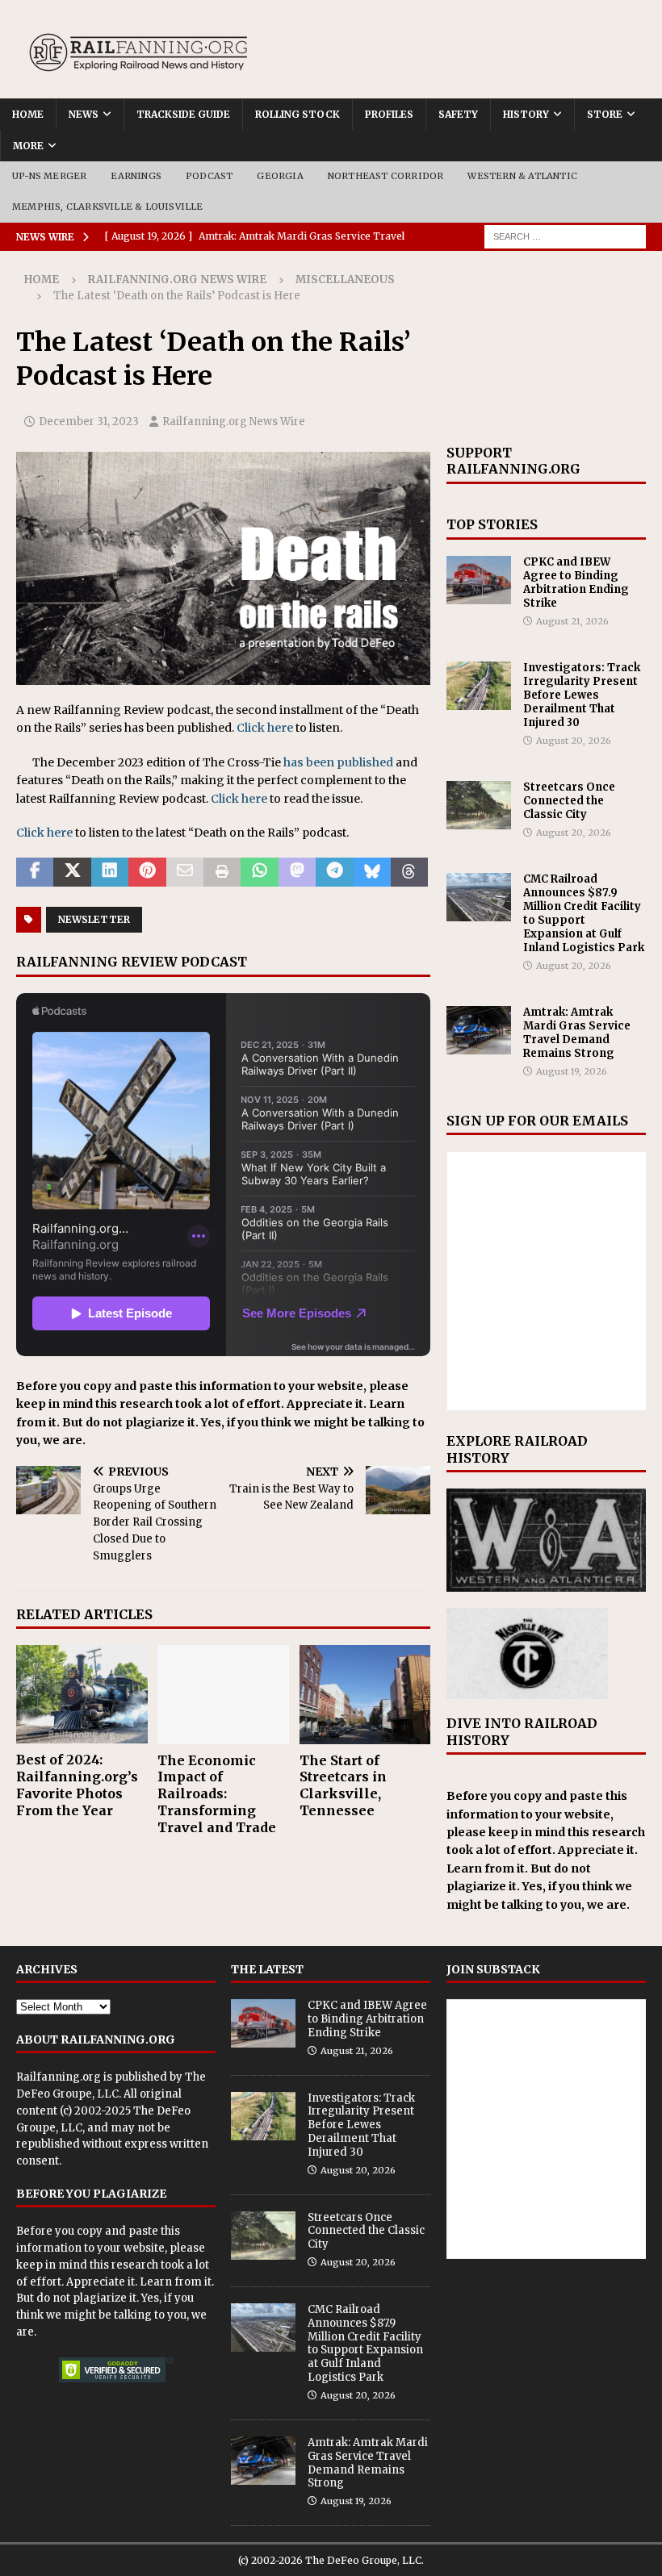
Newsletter (94, 919)
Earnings (136, 176)
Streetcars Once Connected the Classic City (569, 801)
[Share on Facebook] (35, 872)
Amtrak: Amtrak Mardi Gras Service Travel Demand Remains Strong (577, 1033)
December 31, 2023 (89, 422)
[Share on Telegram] (334, 872)
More (28, 146)
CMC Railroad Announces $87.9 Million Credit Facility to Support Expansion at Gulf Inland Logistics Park (584, 913)
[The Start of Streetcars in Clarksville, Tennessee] (365, 1694)
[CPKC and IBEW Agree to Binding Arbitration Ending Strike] (479, 580)
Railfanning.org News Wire (177, 280)
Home (28, 114)
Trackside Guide (183, 114)
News (84, 114)
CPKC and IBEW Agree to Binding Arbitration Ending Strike (576, 582)
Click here (265, 728)
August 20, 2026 (574, 741)
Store (605, 114)
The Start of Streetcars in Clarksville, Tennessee (343, 1785)
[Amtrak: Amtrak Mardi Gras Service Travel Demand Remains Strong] (479, 1030)
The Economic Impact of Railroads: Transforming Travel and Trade (217, 1794)
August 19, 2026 (572, 1071)
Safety (458, 114)
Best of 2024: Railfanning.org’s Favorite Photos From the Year (77, 1785)
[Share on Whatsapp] (259, 872)
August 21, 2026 (572, 621)
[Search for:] (565, 236)
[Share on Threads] (409, 872)
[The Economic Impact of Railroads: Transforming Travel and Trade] (223, 1694)
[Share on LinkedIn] (110, 872)
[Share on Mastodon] (297, 872)
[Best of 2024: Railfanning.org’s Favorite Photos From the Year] (82, 1694)
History (526, 114)
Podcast (209, 176)
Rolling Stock (297, 114)
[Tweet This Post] (72, 872)
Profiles (389, 114)
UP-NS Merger (49, 176)
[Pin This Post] (147, 872)
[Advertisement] (546, 348)
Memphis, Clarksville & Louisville (108, 207)
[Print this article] (222, 872)
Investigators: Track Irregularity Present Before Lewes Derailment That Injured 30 (582, 695)
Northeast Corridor (386, 176)
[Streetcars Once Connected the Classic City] (479, 805)
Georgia (280, 176)
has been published (338, 762)
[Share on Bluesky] (372, 872)
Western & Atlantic (522, 176)
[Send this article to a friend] (185, 872)
